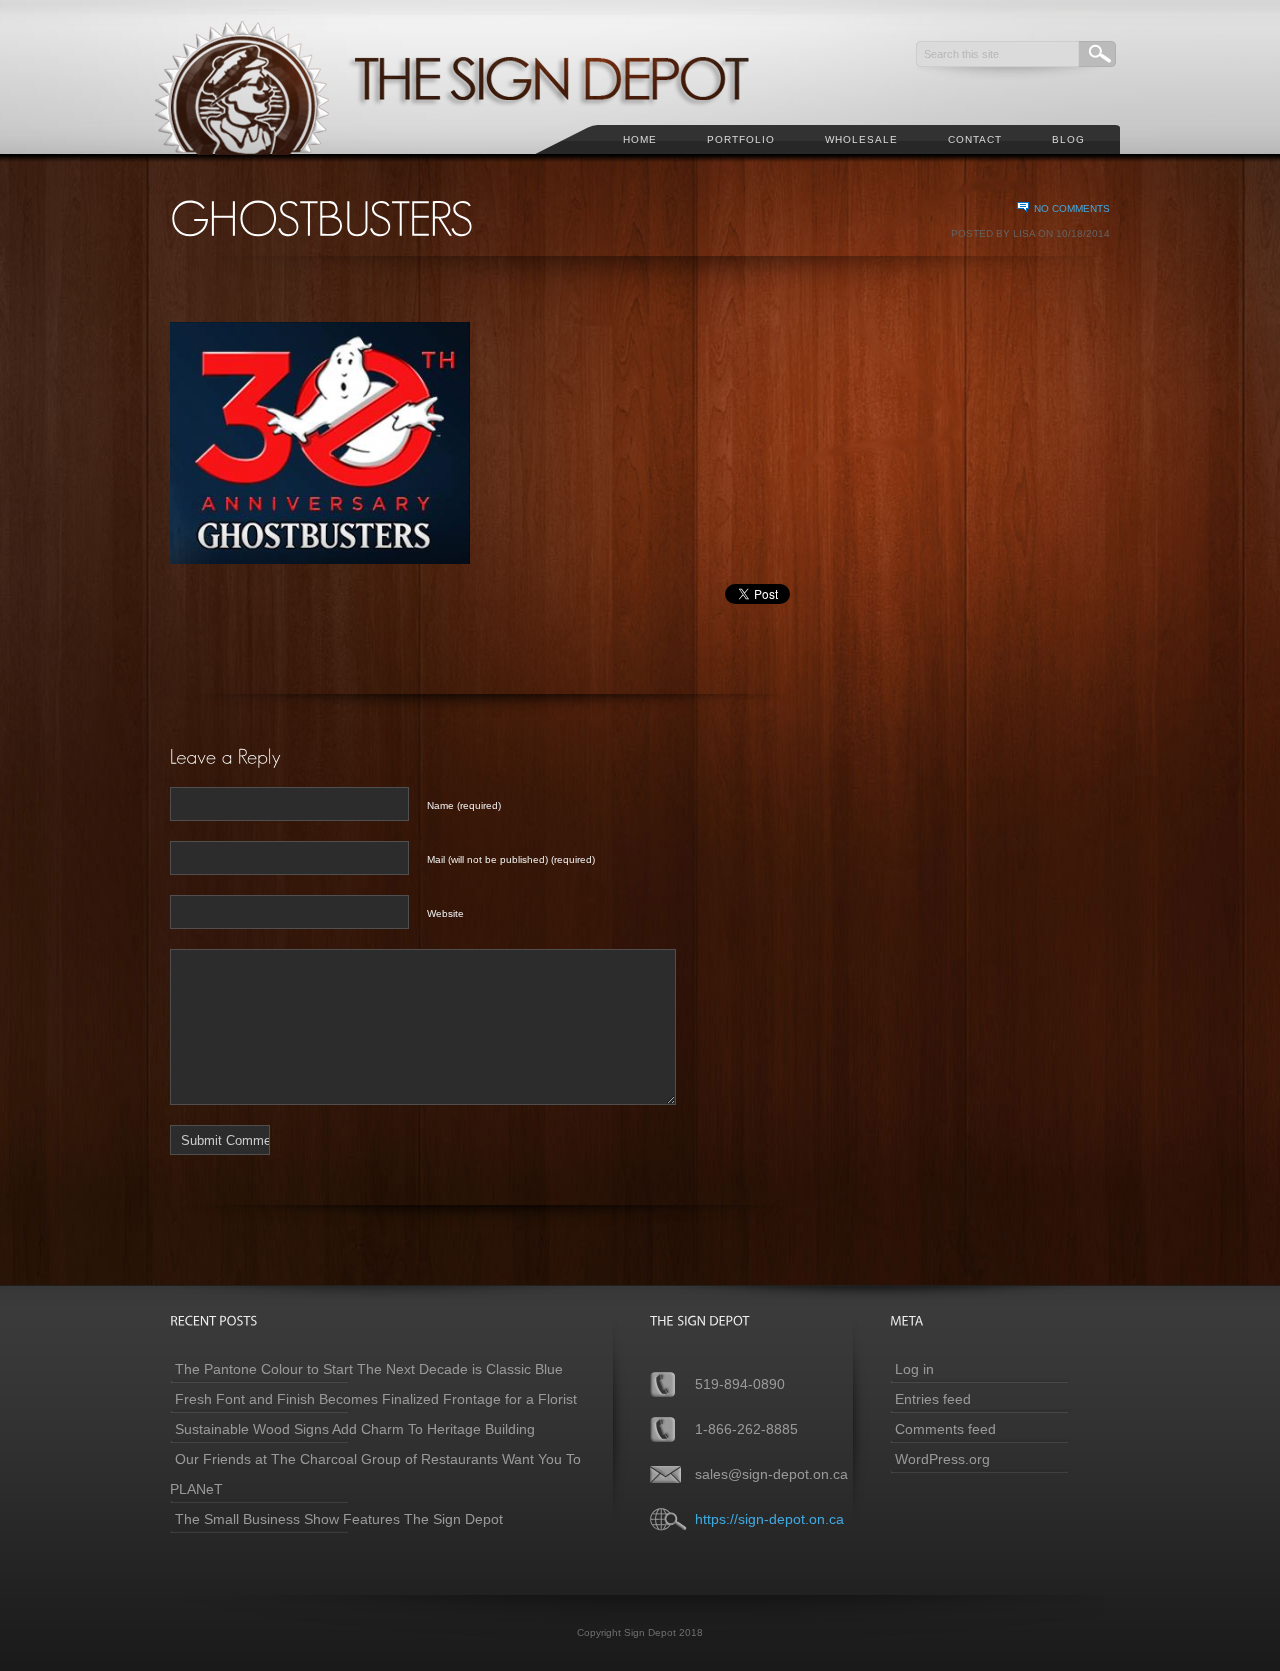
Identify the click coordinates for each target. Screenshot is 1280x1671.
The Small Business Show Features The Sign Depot (339, 1519)
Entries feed (933, 1399)
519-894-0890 (740, 1384)
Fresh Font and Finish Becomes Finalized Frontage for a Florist (376, 1399)
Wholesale (861, 139)
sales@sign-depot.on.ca (771, 1474)
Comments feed (945, 1429)
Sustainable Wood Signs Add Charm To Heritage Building (355, 1429)
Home (640, 139)
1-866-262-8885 (746, 1429)
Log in (914, 1369)
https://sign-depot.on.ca (769, 1519)
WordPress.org (942, 1459)
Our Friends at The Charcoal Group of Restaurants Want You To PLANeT (375, 1474)
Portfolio (741, 139)
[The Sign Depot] (479, 166)
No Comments (1072, 208)
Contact (975, 139)
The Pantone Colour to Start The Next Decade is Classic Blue (369, 1369)
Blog (1068, 139)
